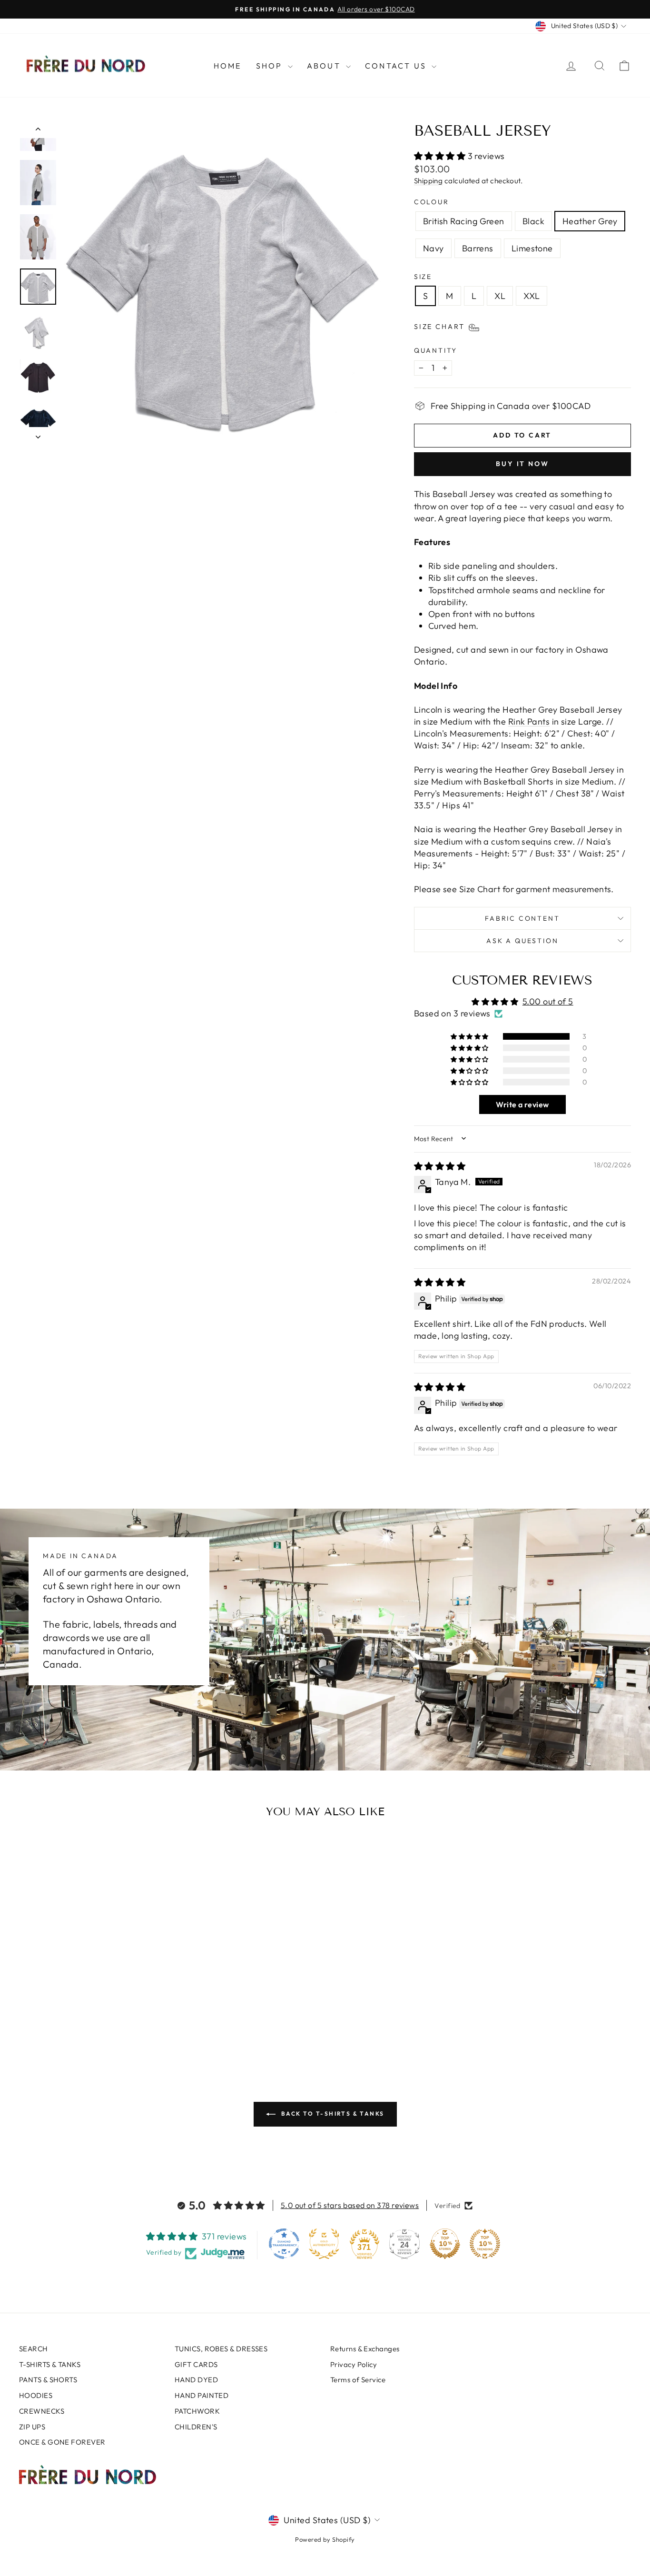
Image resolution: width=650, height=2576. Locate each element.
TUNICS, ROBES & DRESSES (221, 2349)
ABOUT (325, 66)
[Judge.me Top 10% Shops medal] (445, 2244)
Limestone (532, 248)
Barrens (478, 248)
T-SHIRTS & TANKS (50, 2364)
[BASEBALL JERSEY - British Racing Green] (60, 2022)
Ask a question (522, 941)
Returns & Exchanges (365, 2349)
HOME (228, 66)
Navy (433, 248)
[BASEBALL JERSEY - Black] (73, 2022)
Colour (432, 202)
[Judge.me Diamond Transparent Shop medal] (284, 2244)
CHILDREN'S (196, 2427)
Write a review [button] (522, 1104)
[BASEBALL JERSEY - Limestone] (124, 2022)
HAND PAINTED (202, 2395)
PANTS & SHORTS (48, 2380)
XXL (532, 296)
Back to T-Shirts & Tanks (332, 2114)
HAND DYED (196, 2380)
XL (500, 296)
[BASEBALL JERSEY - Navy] (98, 2022)
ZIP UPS (32, 2427)
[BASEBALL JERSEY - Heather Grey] (85, 2022)
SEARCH (34, 2349)
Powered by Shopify (325, 2539)
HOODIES (36, 2395)
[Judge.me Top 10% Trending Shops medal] (485, 2244)
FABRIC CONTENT (522, 918)
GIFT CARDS (196, 2364)
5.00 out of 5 (548, 1001)
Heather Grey (590, 221)
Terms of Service (358, 2380)
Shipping (428, 181)
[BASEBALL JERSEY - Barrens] (111, 2022)
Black (533, 221)
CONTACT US (397, 66)
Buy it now (522, 464)
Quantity (436, 350)
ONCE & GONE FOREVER (62, 2442)
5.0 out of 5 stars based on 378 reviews (350, 2205)
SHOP (271, 66)
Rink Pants (529, 721)
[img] (440, 1166)
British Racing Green (464, 221)
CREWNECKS (42, 2411)
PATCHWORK (197, 2411)
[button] (441, 156)
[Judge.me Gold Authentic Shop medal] (324, 2244)
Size (423, 277)
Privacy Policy (354, 2364)
